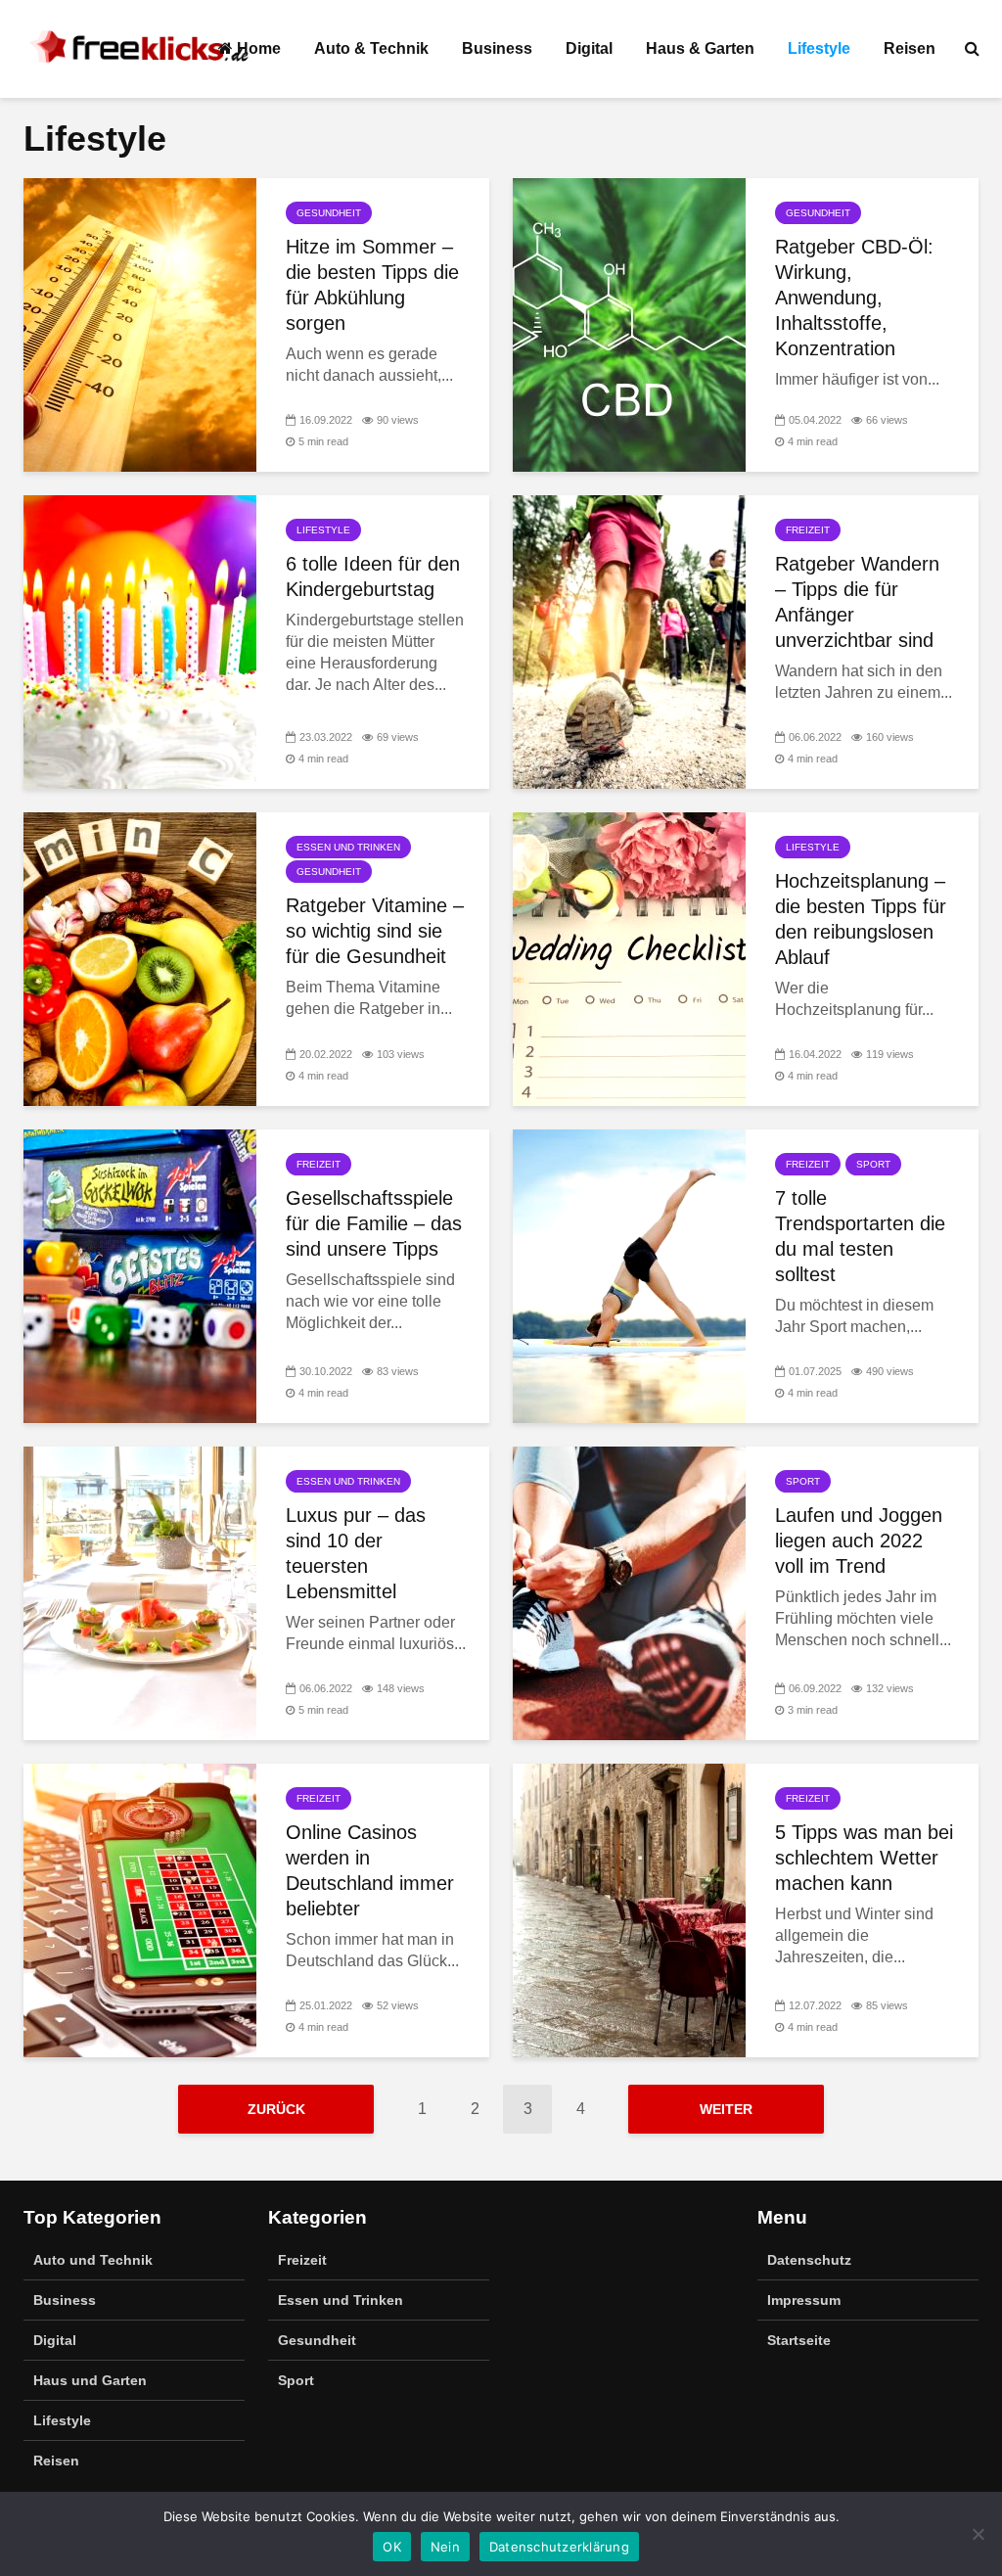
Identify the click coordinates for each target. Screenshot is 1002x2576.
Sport (873, 1164)
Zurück (276, 2109)
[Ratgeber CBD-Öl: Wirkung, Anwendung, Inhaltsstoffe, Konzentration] (629, 323)
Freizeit (808, 530)
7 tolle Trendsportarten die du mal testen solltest (860, 1236)
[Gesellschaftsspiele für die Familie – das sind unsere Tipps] (140, 1275)
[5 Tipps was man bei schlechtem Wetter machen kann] (629, 1909)
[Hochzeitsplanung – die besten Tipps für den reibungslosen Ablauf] (629, 958)
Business (497, 48)
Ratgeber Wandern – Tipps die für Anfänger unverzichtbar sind (857, 602)
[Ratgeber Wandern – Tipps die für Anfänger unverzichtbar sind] (629, 641)
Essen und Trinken (348, 847)
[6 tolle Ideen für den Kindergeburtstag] (140, 641)
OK (392, 2547)
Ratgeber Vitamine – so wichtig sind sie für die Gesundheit (375, 931)
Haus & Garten (700, 48)
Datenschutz (809, 2260)
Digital (589, 48)
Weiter (726, 2109)
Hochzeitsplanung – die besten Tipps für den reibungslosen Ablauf (861, 919)
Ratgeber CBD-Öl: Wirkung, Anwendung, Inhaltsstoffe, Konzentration (854, 298)
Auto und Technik (93, 2260)
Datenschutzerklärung (559, 2547)
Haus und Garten (90, 2380)
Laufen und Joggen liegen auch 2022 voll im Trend (859, 1541)
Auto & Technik (371, 48)
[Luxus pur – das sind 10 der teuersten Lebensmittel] (140, 1592)
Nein (445, 2547)
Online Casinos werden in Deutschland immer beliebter (370, 1870)
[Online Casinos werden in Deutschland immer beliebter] (140, 1909)
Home (257, 48)
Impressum (804, 2300)
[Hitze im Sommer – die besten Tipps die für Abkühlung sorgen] (140, 323)
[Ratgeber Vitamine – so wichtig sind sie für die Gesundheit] (140, 958)
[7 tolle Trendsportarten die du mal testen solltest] (629, 1275)
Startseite (799, 2340)
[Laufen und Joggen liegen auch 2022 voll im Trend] (629, 1592)
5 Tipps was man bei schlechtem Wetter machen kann (864, 1858)
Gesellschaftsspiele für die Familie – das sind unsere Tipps (374, 1223)
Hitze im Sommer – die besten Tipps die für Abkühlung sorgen (372, 285)
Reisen (910, 48)
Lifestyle (819, 48)
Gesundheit (329, 213)
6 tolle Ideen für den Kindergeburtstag (373, 576)
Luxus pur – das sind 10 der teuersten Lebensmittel (356, 1553)
